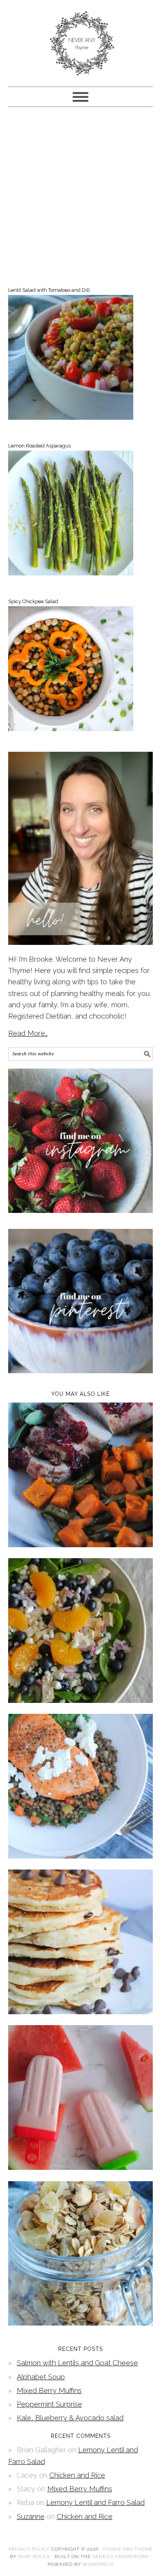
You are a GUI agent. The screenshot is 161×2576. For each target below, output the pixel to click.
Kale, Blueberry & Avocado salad (70, 2418)
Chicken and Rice (77, 2475)
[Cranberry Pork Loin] (81, 1545)
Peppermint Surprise (49, 2404)
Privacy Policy (29, 2549)
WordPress (98, 2564)
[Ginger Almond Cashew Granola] (81, 2323)
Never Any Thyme (81, 40)
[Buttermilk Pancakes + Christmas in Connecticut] (81, 2012)
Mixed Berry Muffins (49, 2390)
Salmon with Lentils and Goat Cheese (77, 2363)
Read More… (28, 1033)
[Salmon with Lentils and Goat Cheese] (81, 1856)
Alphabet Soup (41, 2377)
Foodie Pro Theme (128, 2549)
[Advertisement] (80, 195)
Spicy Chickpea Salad (33, 601)
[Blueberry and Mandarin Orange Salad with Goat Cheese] (81, 1700)
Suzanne (31, 2517)
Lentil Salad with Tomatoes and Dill (49, 290)
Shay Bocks (34, 2556)
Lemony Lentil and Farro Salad (95, 2502)
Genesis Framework (120, 2556)
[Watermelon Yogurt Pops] (81, 2167)
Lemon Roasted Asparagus (39, 446)
